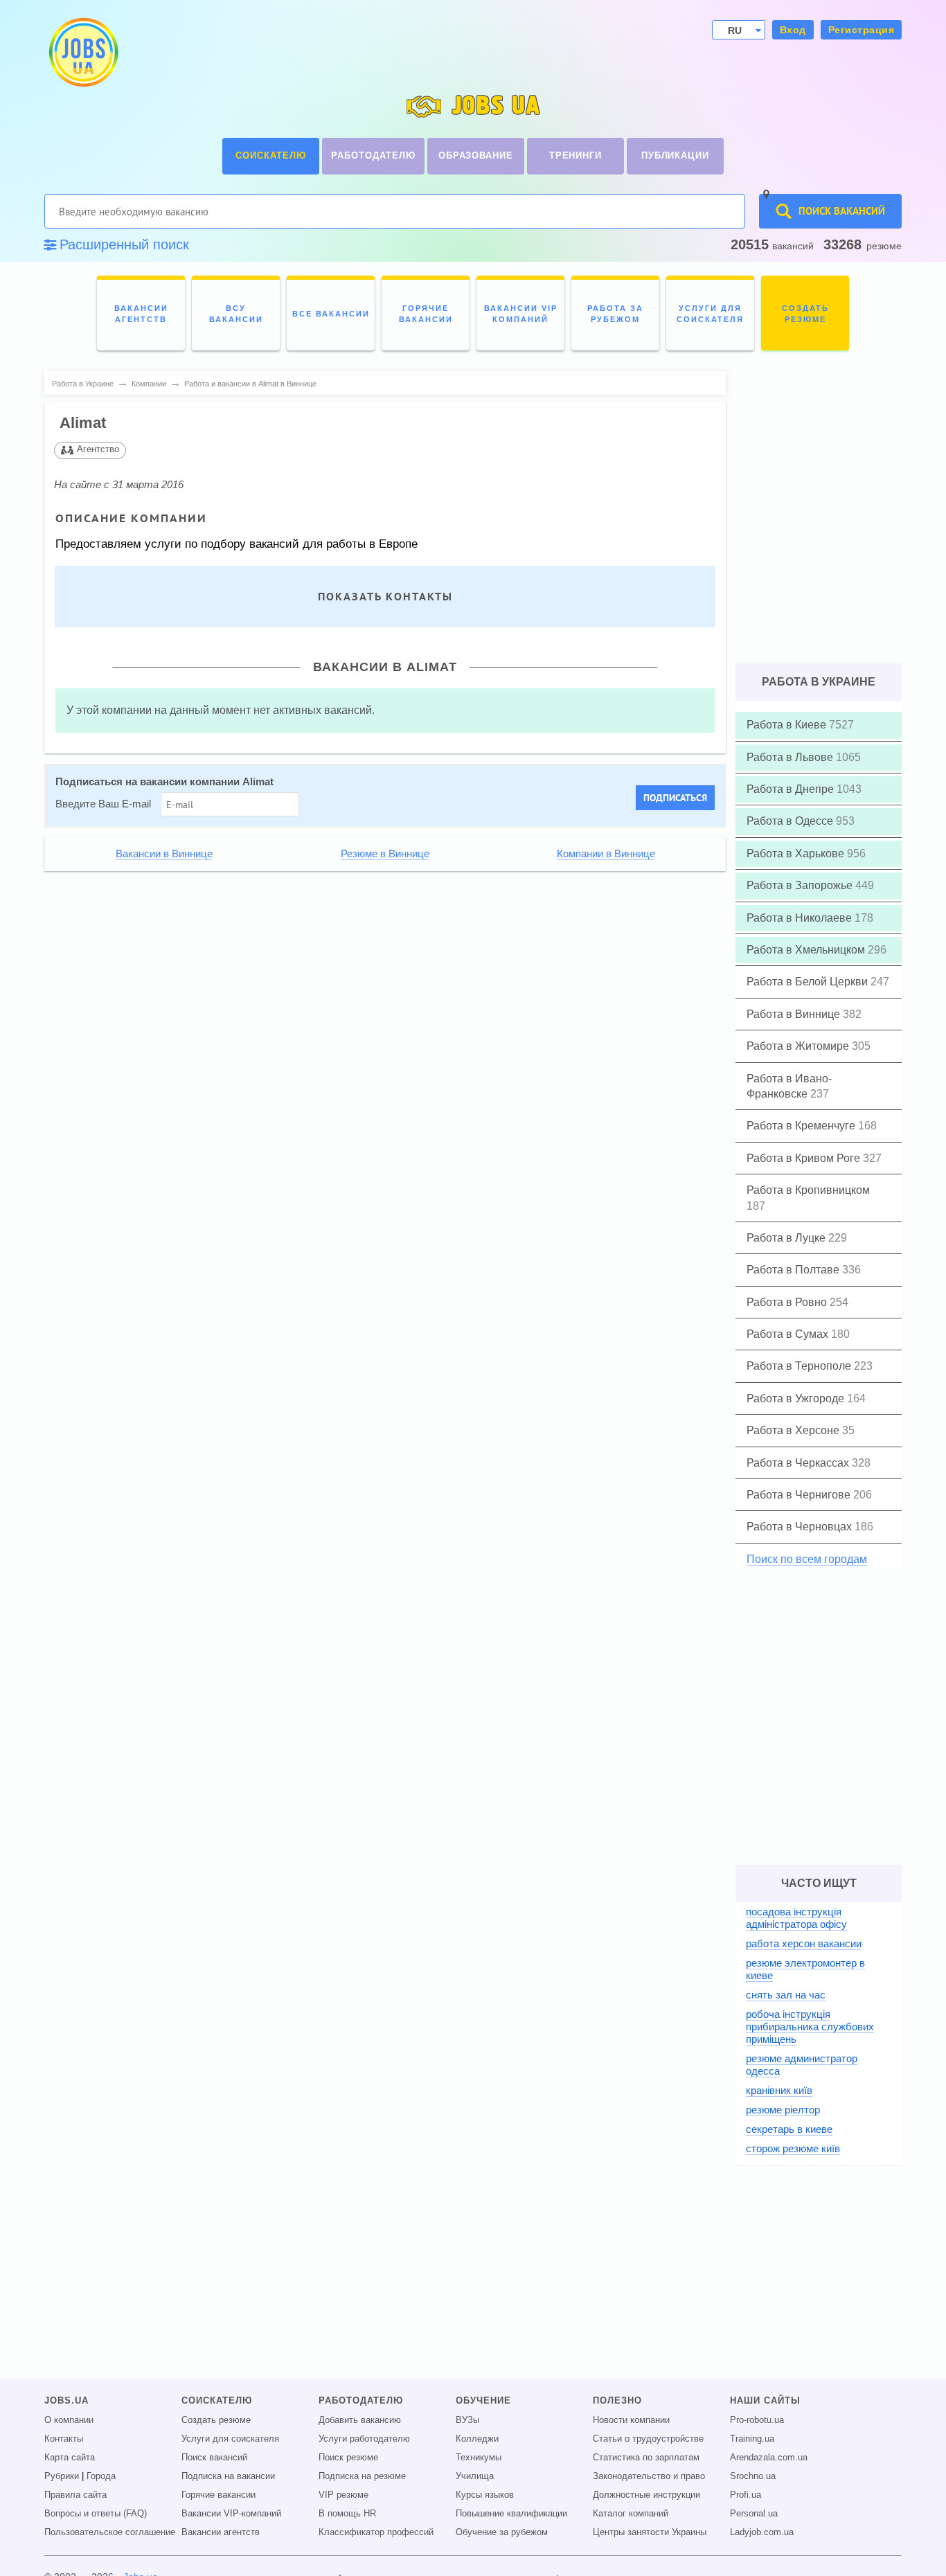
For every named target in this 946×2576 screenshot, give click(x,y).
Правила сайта (75, 2495)
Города (101, 2476)
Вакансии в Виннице (164, 854)
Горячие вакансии (218, 2495)
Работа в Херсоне (794, 1430)
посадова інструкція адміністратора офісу (796, 1918)
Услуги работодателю (364, 2439)
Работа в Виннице (795, 1014)
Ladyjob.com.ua (762, 2532)
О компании (69, 2420)
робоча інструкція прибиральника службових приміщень (810, 2027)
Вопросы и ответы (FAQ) (96, 2514)
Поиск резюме (348, 2458)
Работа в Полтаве (794, 1270)
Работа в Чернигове (800, 1495)
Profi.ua (746, 2495)
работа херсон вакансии (804, 1943)
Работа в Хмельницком (807, 950)
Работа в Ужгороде (797, 1398)
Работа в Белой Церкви (809, 982)
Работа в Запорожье (801, 885)
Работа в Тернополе (800, 1366)
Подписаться (675, 798)
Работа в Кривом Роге (805, 1158)
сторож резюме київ (793, 2148)
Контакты (64, 2439)
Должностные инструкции (646, 2495)
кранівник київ (779, 2090)
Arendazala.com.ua (769, 2458)
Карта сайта (70, 2458)
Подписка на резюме (362, 2476)
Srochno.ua (753, 2476)
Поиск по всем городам (807, 1559)
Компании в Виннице (606, 854)
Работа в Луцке (787, 1238)
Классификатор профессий (376, 2532)
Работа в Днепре (792, 789)
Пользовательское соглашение (110, 2532)
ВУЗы (467, 2420)
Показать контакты (385, 597)
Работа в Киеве (788, 725)
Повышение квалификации (511, 2514)
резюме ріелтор (783, 2110)
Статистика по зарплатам (646, 2458)
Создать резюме (216, 2420)
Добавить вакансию (360, 2420)
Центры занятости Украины (650, 2532)
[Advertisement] (375, 978)
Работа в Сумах (789, 1334)
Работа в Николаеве (801, 918)
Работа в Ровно (788, 1302)
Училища (475, 2476)
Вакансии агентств (221, 2532)
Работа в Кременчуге (802, 1126)
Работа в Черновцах (801, 1527)
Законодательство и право (649, 2476)
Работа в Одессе (791, 821)
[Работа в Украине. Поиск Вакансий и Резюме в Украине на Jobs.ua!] (82, 52)
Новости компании (631, 2420)
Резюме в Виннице (385, 854)
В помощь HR (347, 2514)
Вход (793, 30)
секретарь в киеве (789, 2129)
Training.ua (752, 2439)
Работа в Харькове (797, 853)
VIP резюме (343, 2495)
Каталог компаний (631, 2514)
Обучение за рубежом (502, 2532)
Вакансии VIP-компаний (231, 2514)
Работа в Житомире (799, 1046)
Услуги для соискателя (230, 2439)
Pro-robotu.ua (757, 2420)
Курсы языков (485, 2495)
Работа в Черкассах (799, 1463)
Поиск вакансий (214, 2458)
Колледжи (477, 2439)
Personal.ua (754, 2514)
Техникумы (479, 2458)
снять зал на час (786, 1995)
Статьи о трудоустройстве (648, 2439)
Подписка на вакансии (228, 2476)
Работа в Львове (791, 757)
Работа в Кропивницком (808, 1190)
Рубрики (62, 2476)
